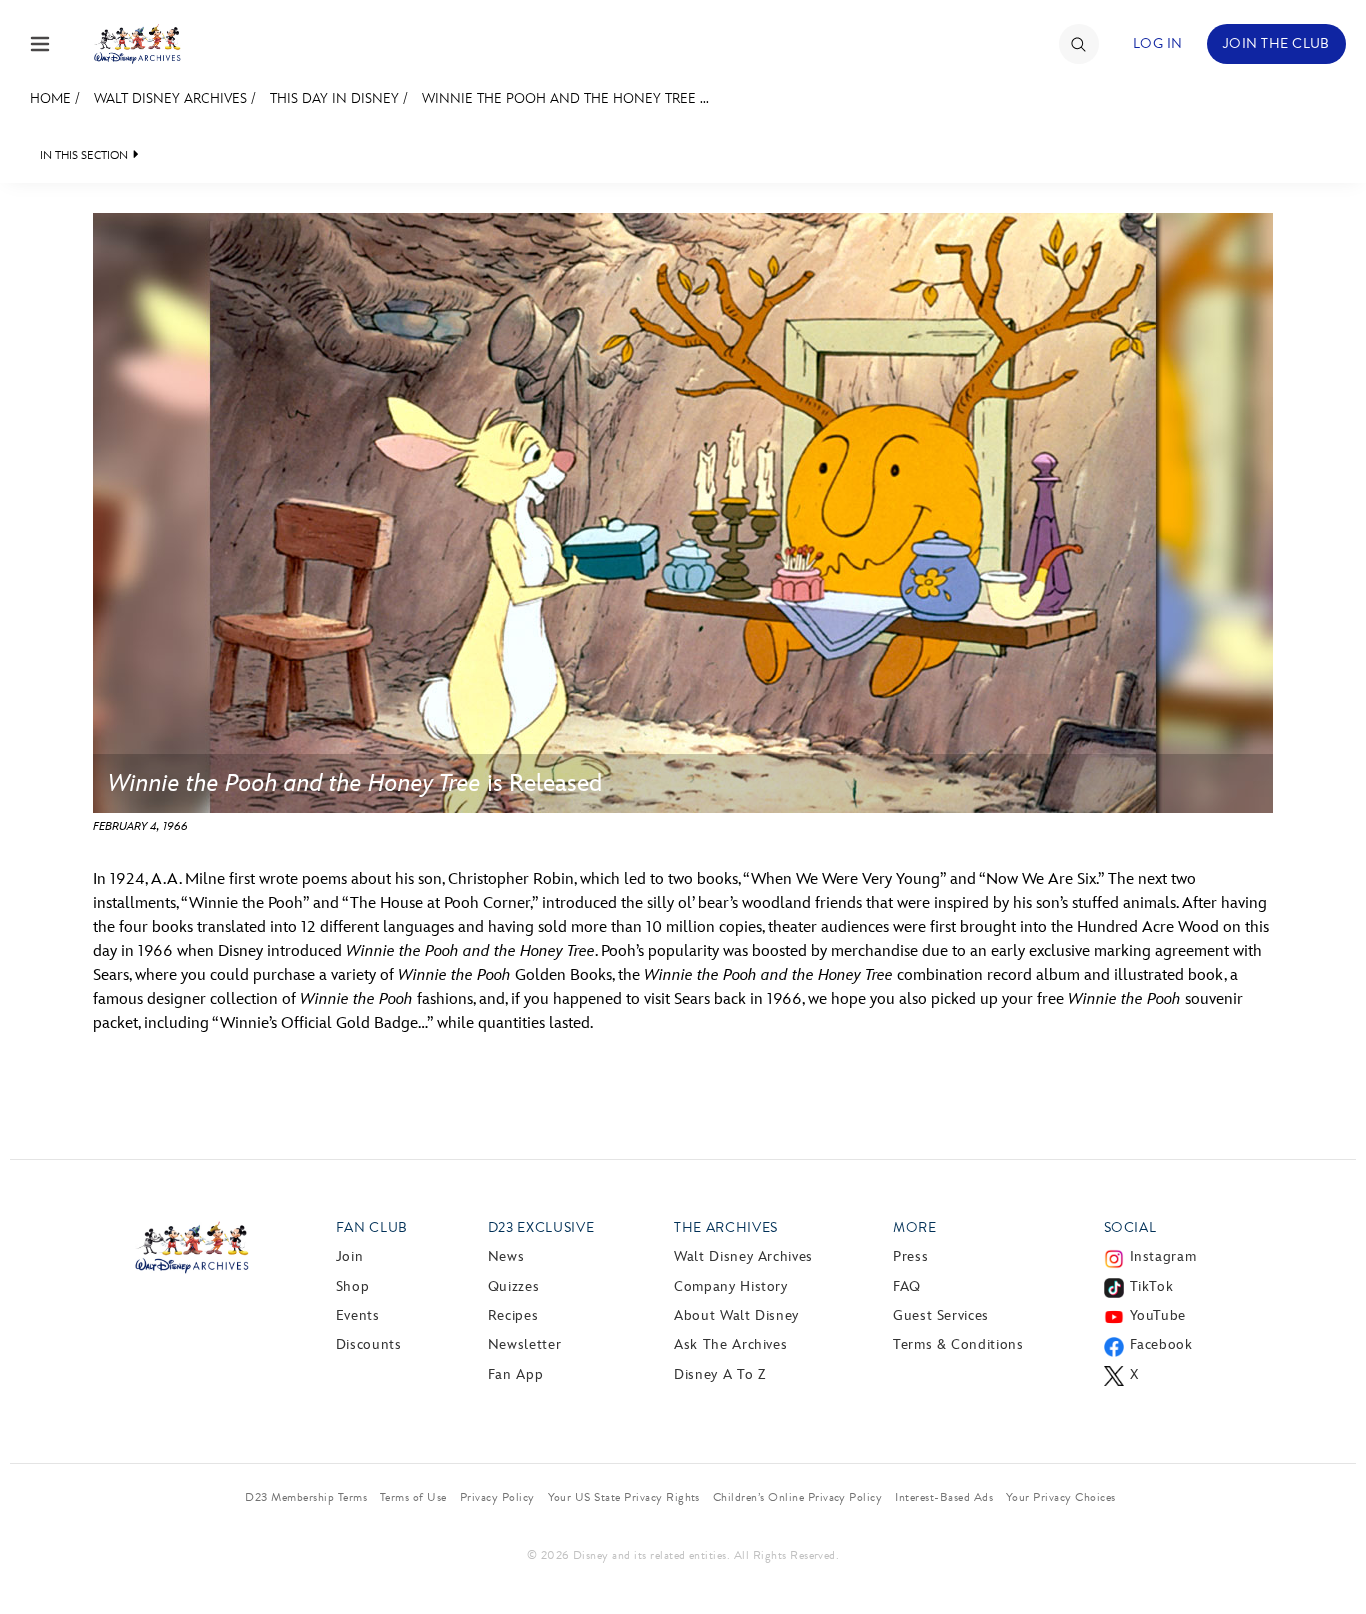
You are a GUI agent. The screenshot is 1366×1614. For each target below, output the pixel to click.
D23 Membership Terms (306, 1497)
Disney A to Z (719, 1374)
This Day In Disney (334, 98)
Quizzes (513, 1286)
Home (50, 98)
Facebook (1161, 1344)
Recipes (513, 1315)
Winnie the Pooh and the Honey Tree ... (565, 98)
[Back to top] (1327, 1557)
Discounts (369, 1344)
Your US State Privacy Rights (624, 1497)
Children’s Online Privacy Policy (797, 1497)
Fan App (515, 1374)
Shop (353, 1286)
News (506, 1256)
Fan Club (372, 1227)
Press (910, 1256)
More (915, 1227)
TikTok (1152, 1286)
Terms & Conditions (958, 1344)
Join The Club (1276, 43)
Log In (1158, 43)
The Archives (726, 1227)
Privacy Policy (497, 1497)
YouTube (1158, 1315)
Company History (731, 1286)
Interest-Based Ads (944, 1497)
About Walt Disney (736, 1315)
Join (350, 1256)
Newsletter (524, 1344)
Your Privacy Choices (1061, 1497)
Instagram (1163, 1256)
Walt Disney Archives (170, 98)
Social (1130, 1227)
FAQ (907, 1286)
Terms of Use (413, 1497)
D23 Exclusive (541, 1227)
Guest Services (941, 1315)
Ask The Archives (730, 1344)
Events (358, 1315)
